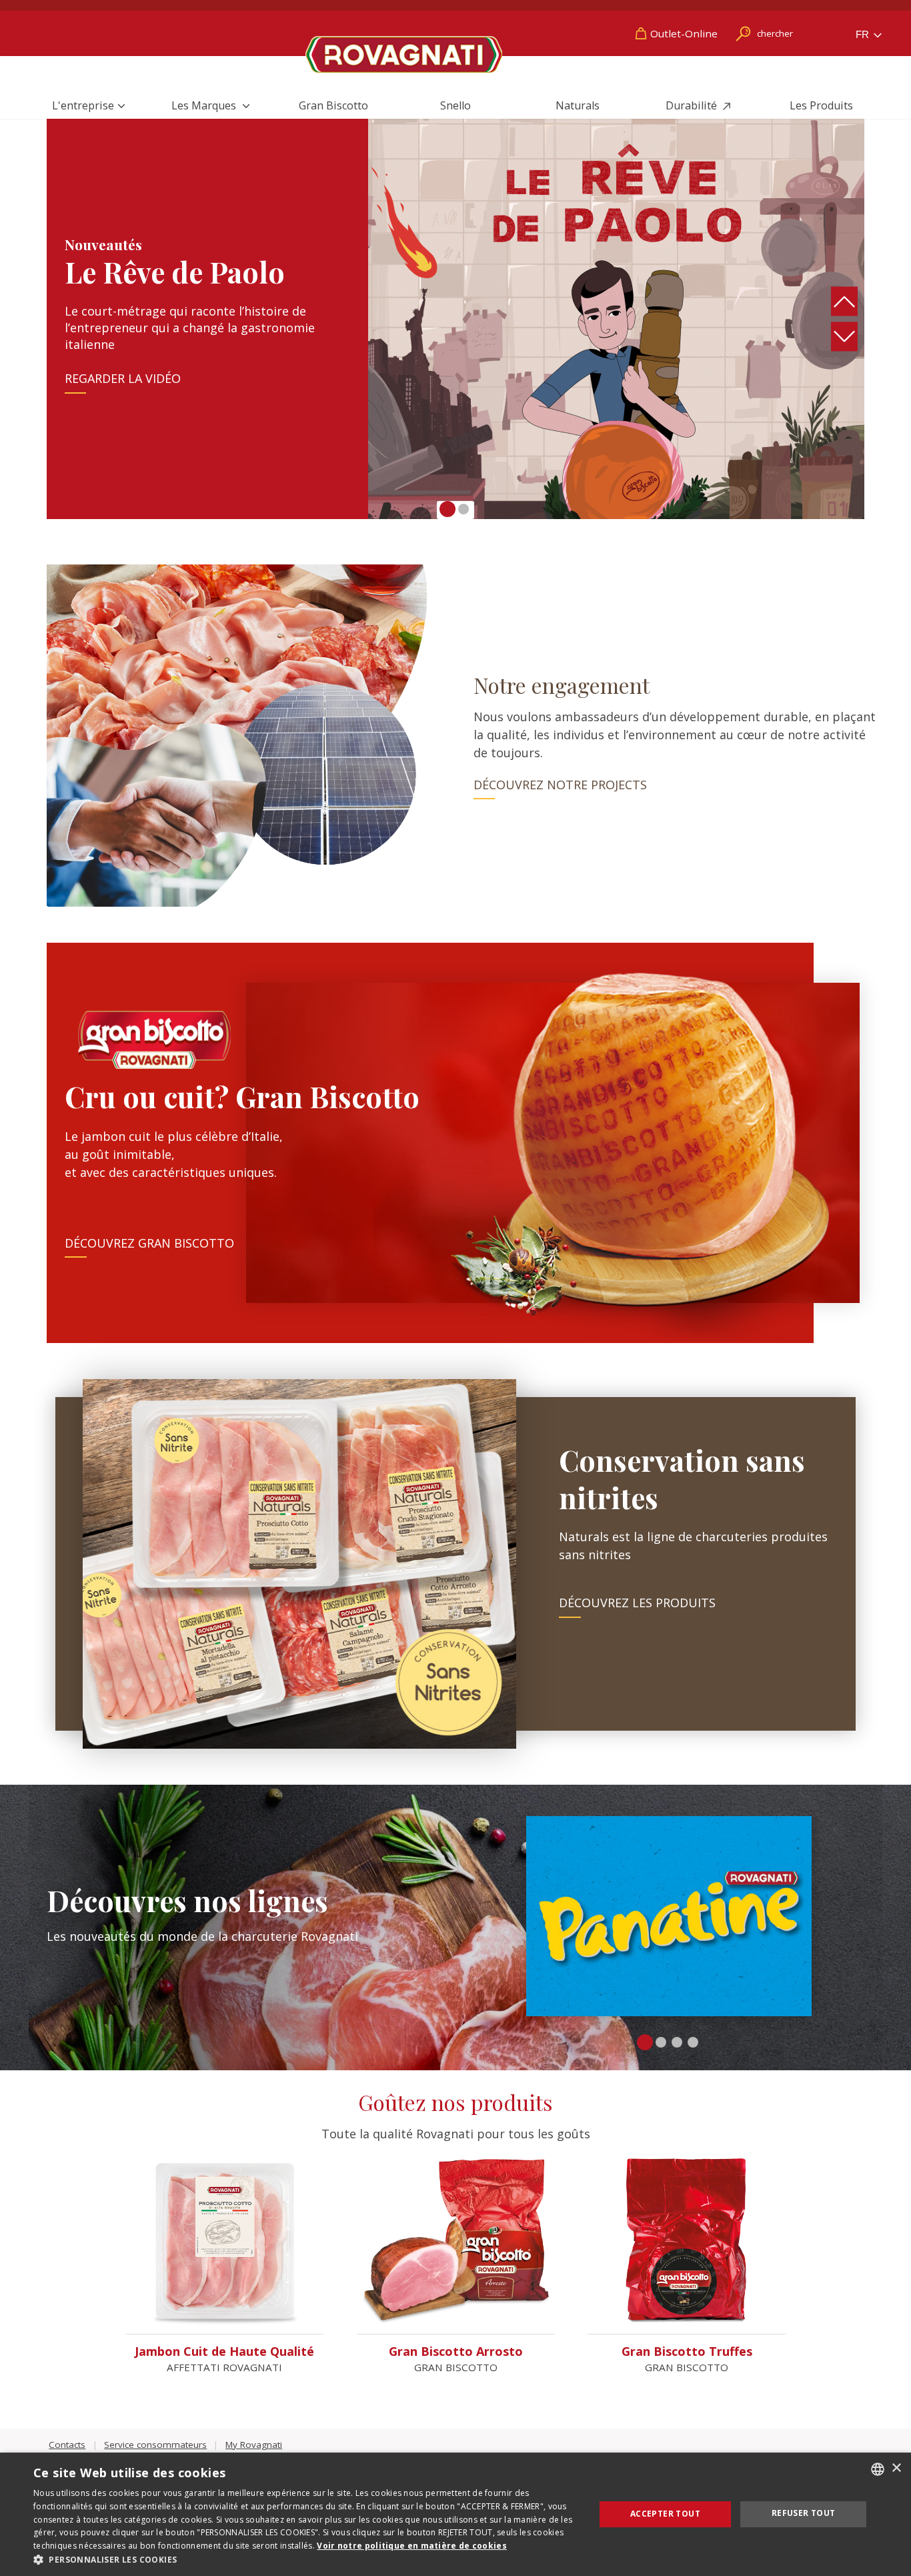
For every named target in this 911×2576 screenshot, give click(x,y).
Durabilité (693, 105)
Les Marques (205, 105)
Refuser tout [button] (804, 2513)
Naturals (578, 105)
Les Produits (821, 105)
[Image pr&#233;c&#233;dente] (845, 302)
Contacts (67, 2445)
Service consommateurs (155, 2445)
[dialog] (455, 2514)
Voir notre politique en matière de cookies (412, 2546)
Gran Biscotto (333, 105)
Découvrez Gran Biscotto (149, 1243)
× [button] (896, 2468)
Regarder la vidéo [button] (123, 379)
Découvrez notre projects (560, 785)
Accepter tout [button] (665, 2514)
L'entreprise (83, 105)
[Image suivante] (845, 337)
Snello (455, 105)
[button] (447, 509)
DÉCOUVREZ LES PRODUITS (637, 1603)
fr (864, 34)
